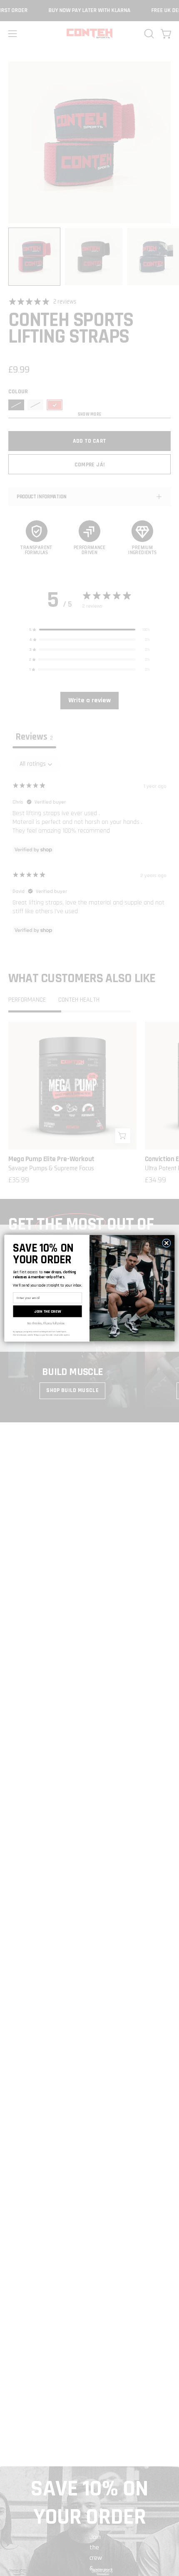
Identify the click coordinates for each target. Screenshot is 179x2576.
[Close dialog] (167, 1243)
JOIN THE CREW (48, 1311)
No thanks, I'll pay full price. (46, 1323)
